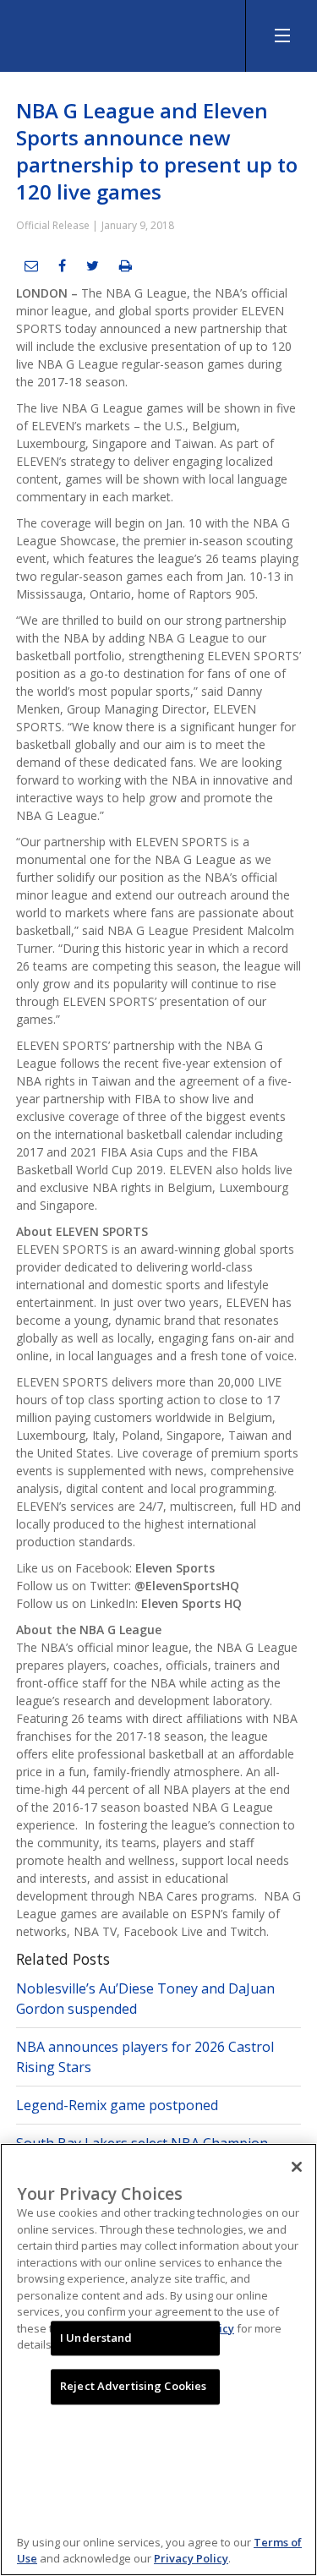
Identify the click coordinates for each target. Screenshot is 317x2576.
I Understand (96, 2338)
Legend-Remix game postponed (117, 2105)
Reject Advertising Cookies (133, 2387)
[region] (158, 2360)
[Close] (297, 2167)
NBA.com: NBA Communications (127, 32)
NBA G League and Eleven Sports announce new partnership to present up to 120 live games (157, 151)
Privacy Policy (191, 2558)
